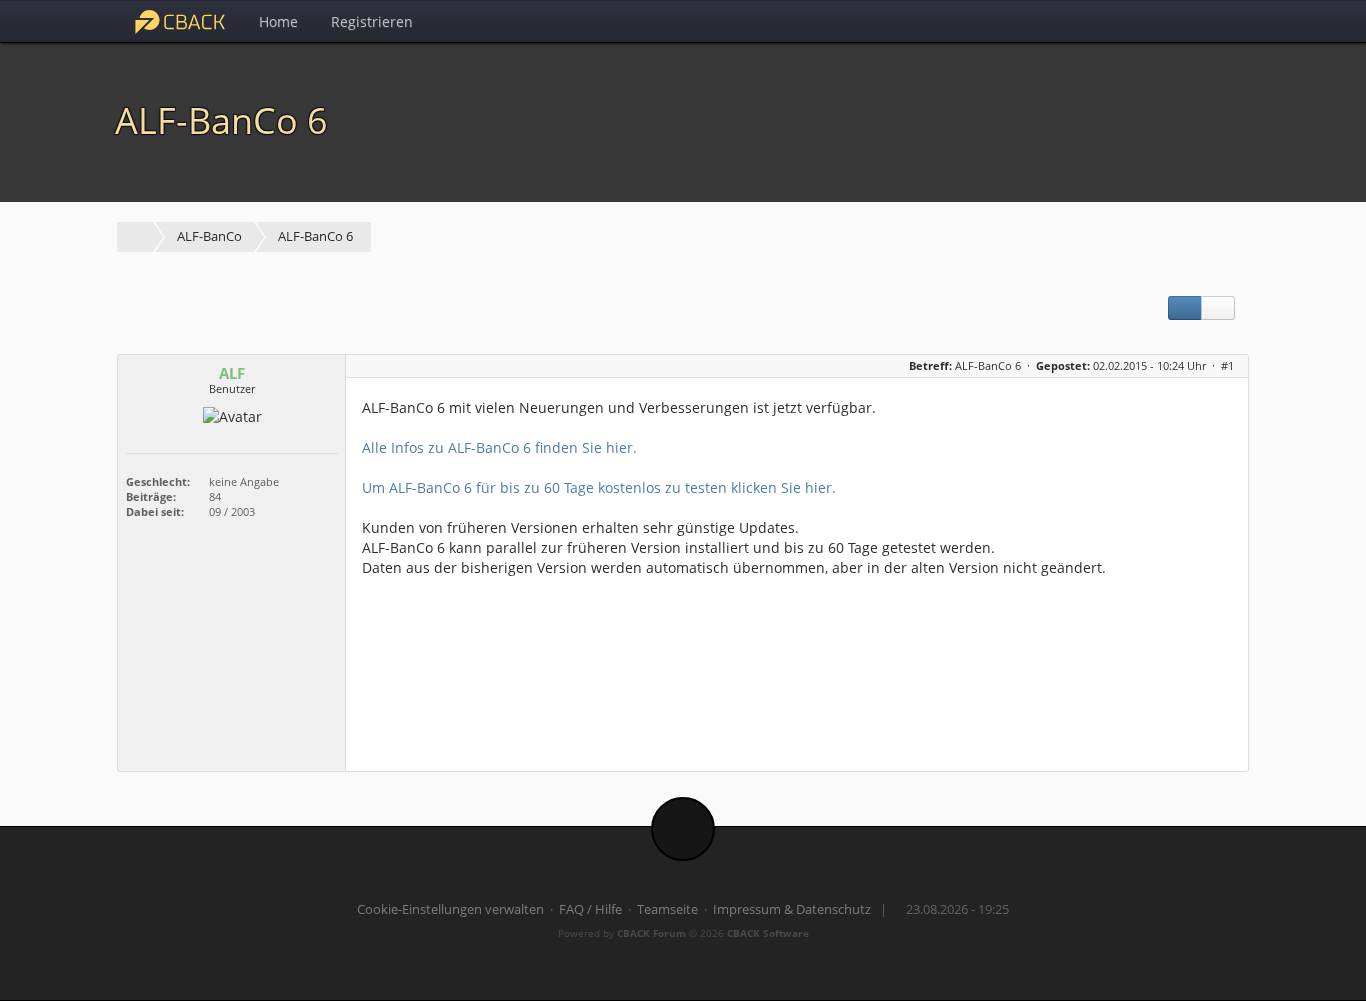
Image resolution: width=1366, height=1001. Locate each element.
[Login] (1227, 21)
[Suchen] (1183, 21)
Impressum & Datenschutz (792, 909)
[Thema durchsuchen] (1218, 308)
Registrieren (372, 21)
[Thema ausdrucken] (1185, 308)
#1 (1227, 365)
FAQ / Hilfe (590, 909)
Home (278, 21)
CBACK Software (768, 933)
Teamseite (667, 909)
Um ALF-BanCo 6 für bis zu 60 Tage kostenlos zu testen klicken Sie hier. (599, 487)
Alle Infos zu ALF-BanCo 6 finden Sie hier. (499, 447)
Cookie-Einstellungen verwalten (450, 909)
